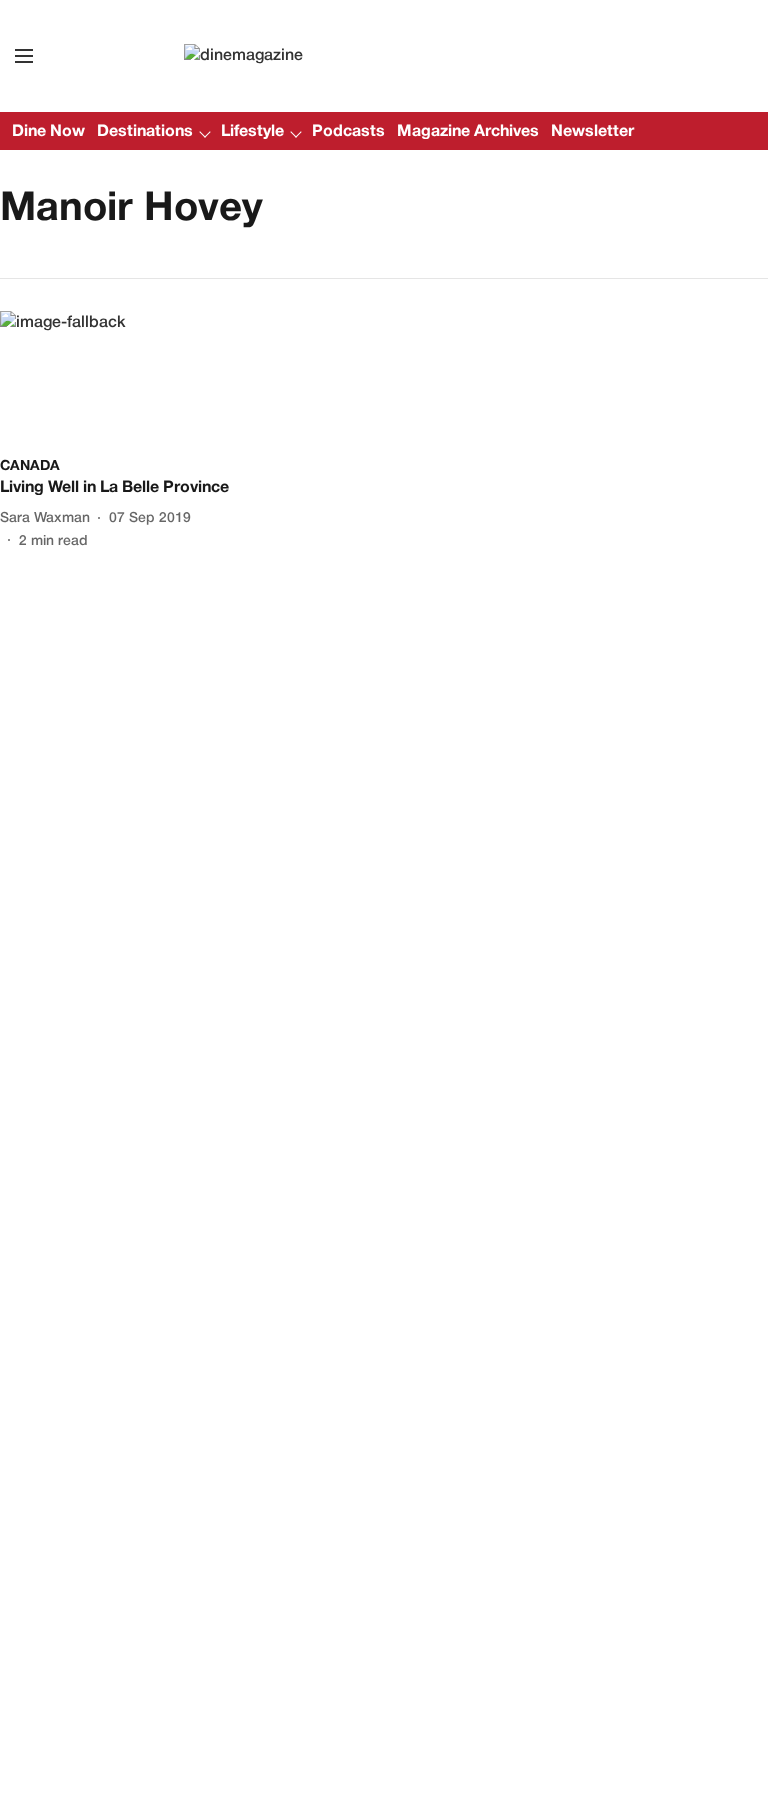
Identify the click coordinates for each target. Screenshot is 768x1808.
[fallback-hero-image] (120, 378)
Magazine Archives (468, 132)
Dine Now (48, 132)
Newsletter (592, 132)
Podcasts (348, 132)
